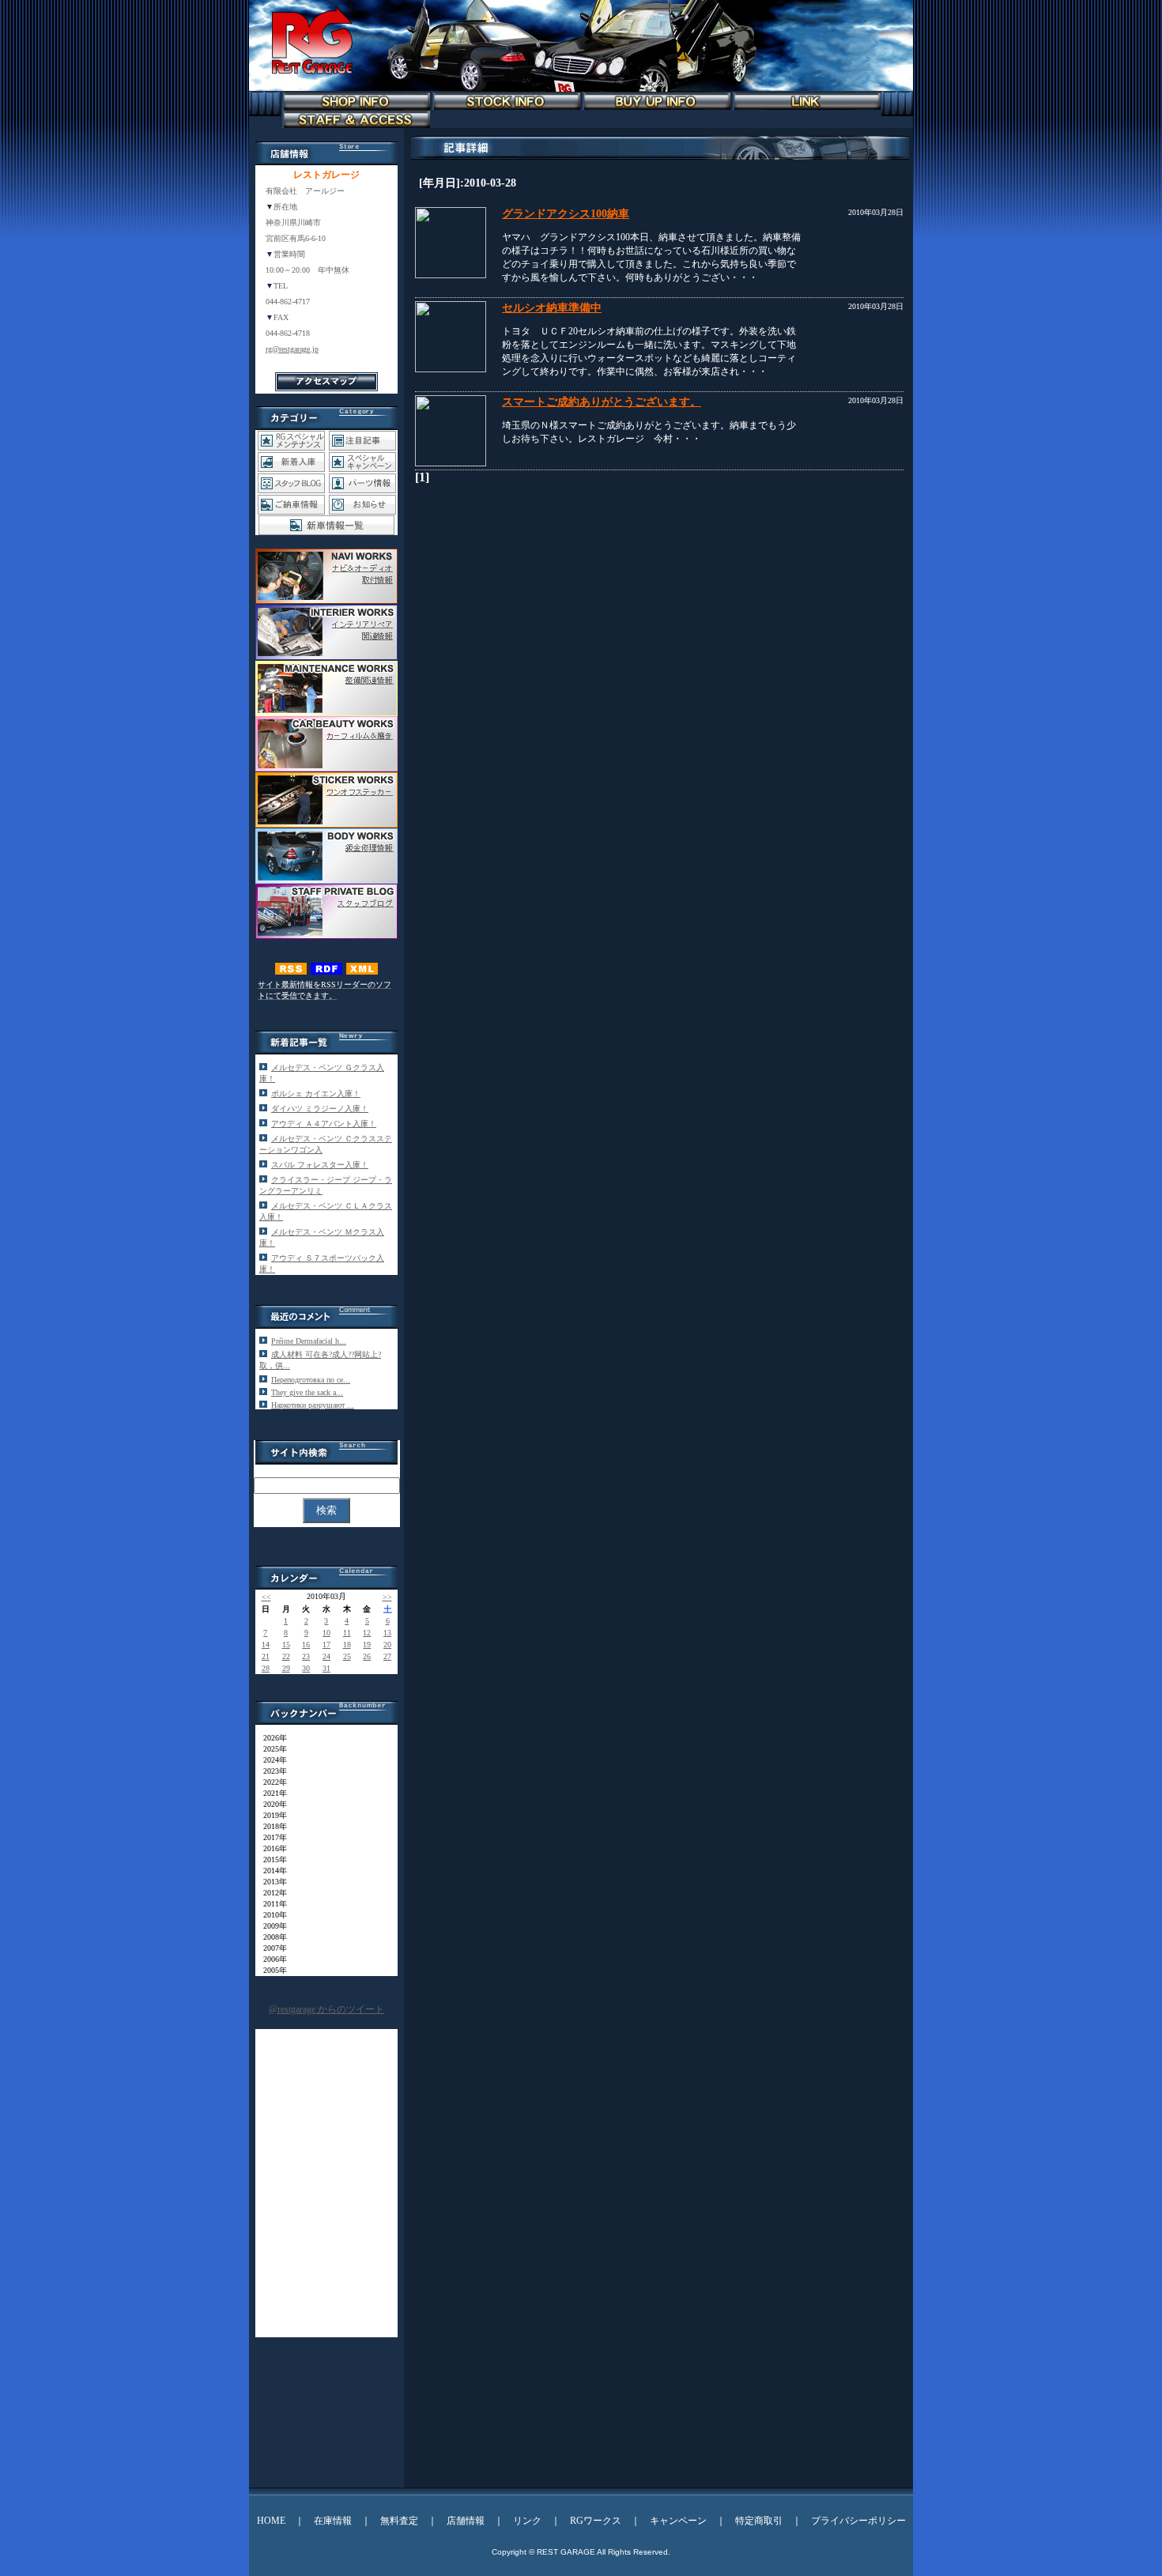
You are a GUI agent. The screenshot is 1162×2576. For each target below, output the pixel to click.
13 (387, 1633)
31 (326, 1668)
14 (266, 1644)
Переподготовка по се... (311, 1380)
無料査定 (399, 2521)
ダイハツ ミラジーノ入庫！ (320, 1109)
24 (326, 1656)
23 (306, 1656)
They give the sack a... (307, 1392)
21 (266, 1656)
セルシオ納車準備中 (552, 308)
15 (286, 1644)
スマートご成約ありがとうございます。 (602, 402)
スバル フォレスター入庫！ (320, 1165)
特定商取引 (759, 2521)
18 (347, 1644)
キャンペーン (678, 2521)
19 (367, 1644)
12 (367, 1633)
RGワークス (596, 2521)
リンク (527, 2521)
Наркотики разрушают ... (313, 1405)
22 (286, 1656)
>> (387, 1597)
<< (266, 1597)
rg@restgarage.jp (292, 349)
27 (387, 1656)
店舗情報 (466, 2521)
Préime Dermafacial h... (309, 1341)
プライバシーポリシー (858, 2521)
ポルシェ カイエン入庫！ (316, 1094)
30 (306, 1668)
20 (387, 1644)
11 (347, 1633)
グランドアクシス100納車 (566, 214)
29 (286, 1668)
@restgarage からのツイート (326, 2009)
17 (326, 1644)
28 (266, 1668)
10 (326, 1633)
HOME (271, 2521)
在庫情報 (333, 2521)
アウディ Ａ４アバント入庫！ (324, 1124)
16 (306, 1644)
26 (367, 1656)
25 (347, 1656)
